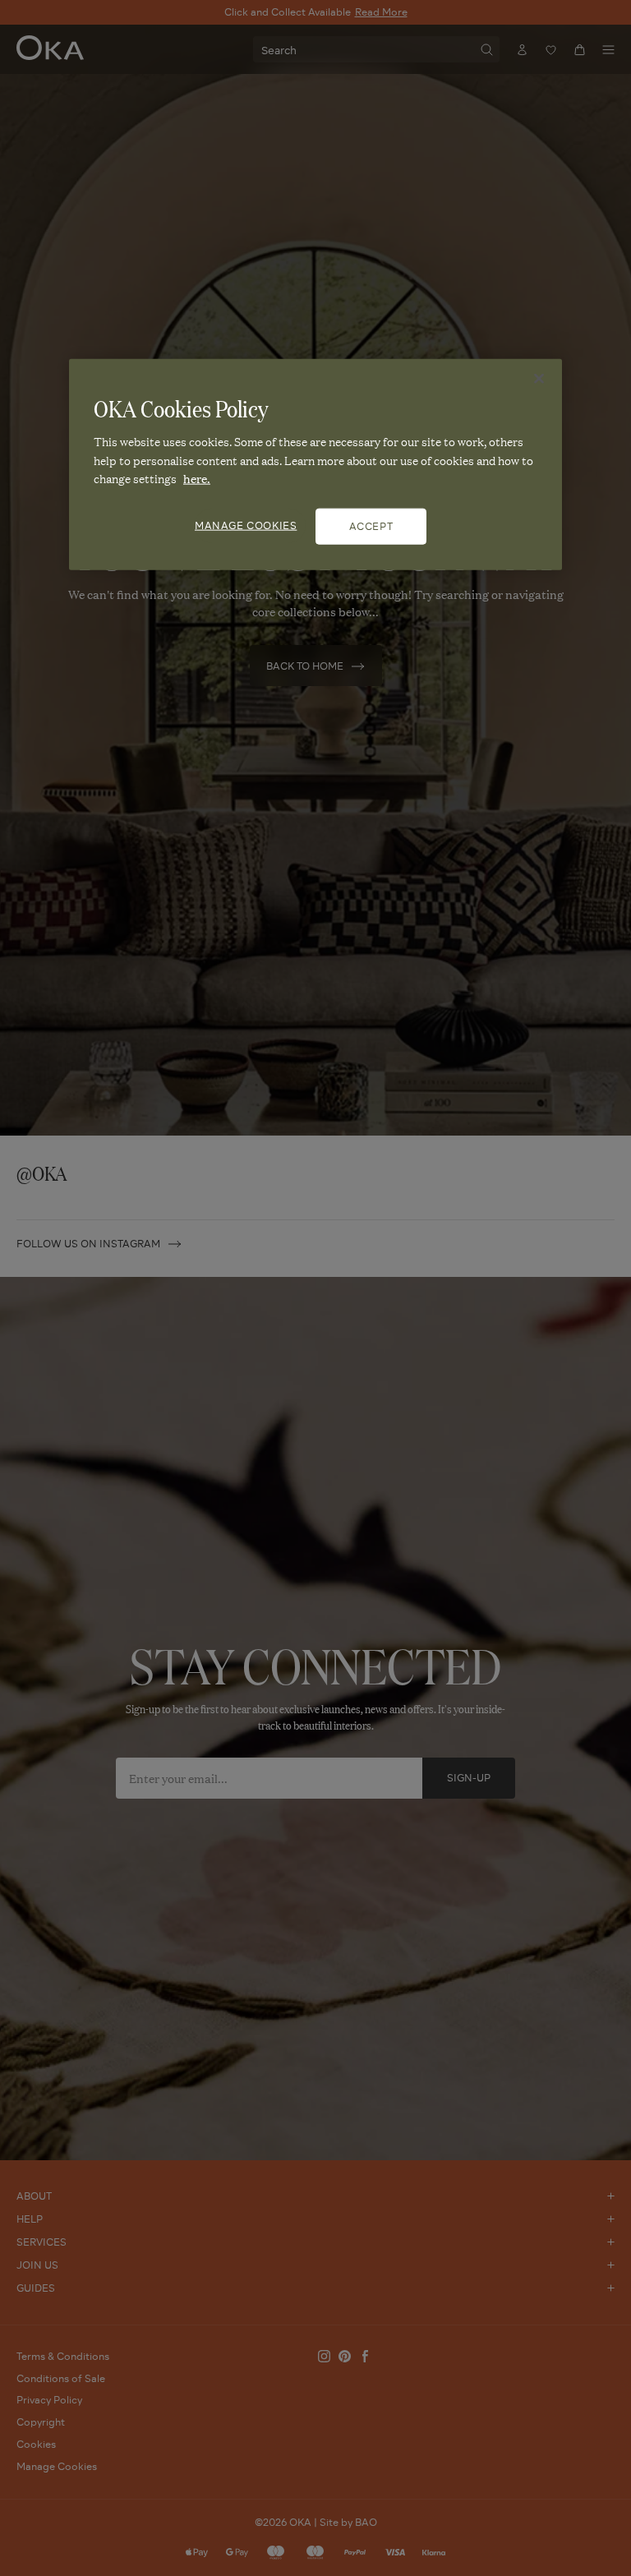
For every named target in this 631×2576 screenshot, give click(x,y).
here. (197, 478)
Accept (371, 525)
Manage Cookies (246, 525)
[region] (315, 464)
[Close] (539, 379)
